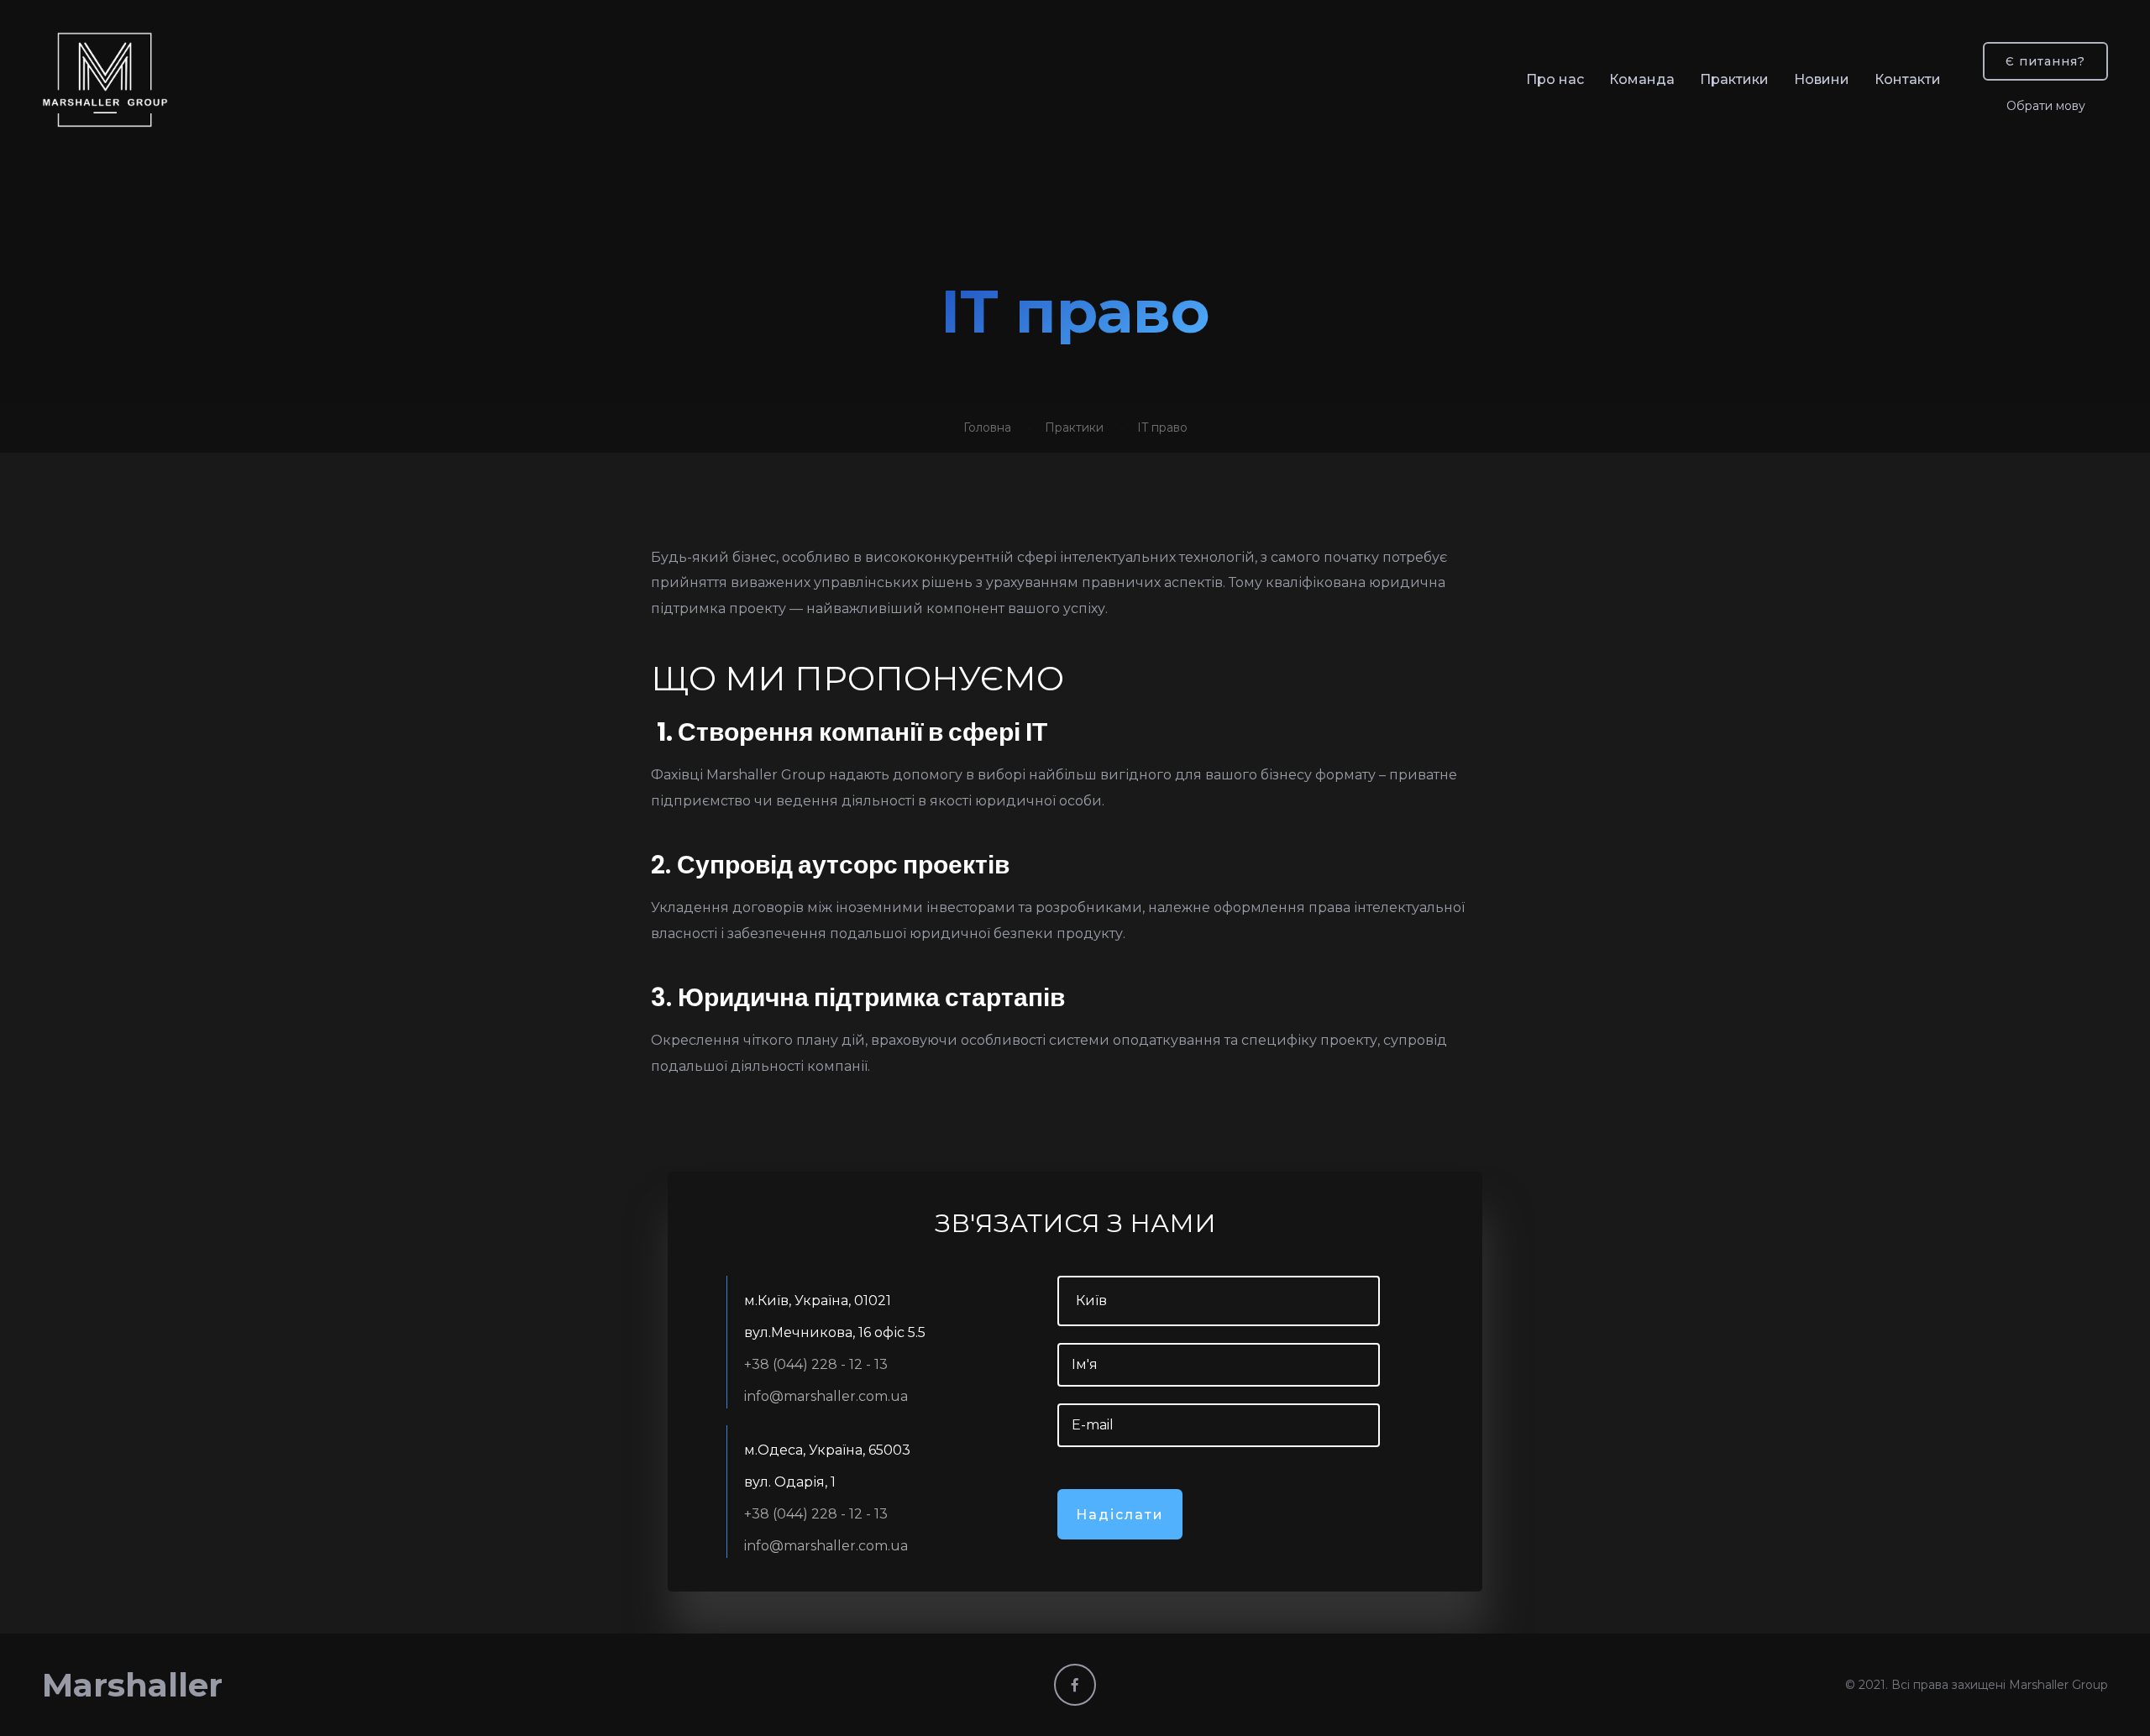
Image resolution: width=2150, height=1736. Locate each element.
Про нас (1555, 79)
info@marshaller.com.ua (826, 1396)
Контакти (1908, 79)
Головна (987, 427)
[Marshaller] (105, 80)
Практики (1734, 79)
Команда (1642, 79)
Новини (1822, 79)
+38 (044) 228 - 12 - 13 (816, 1364)
